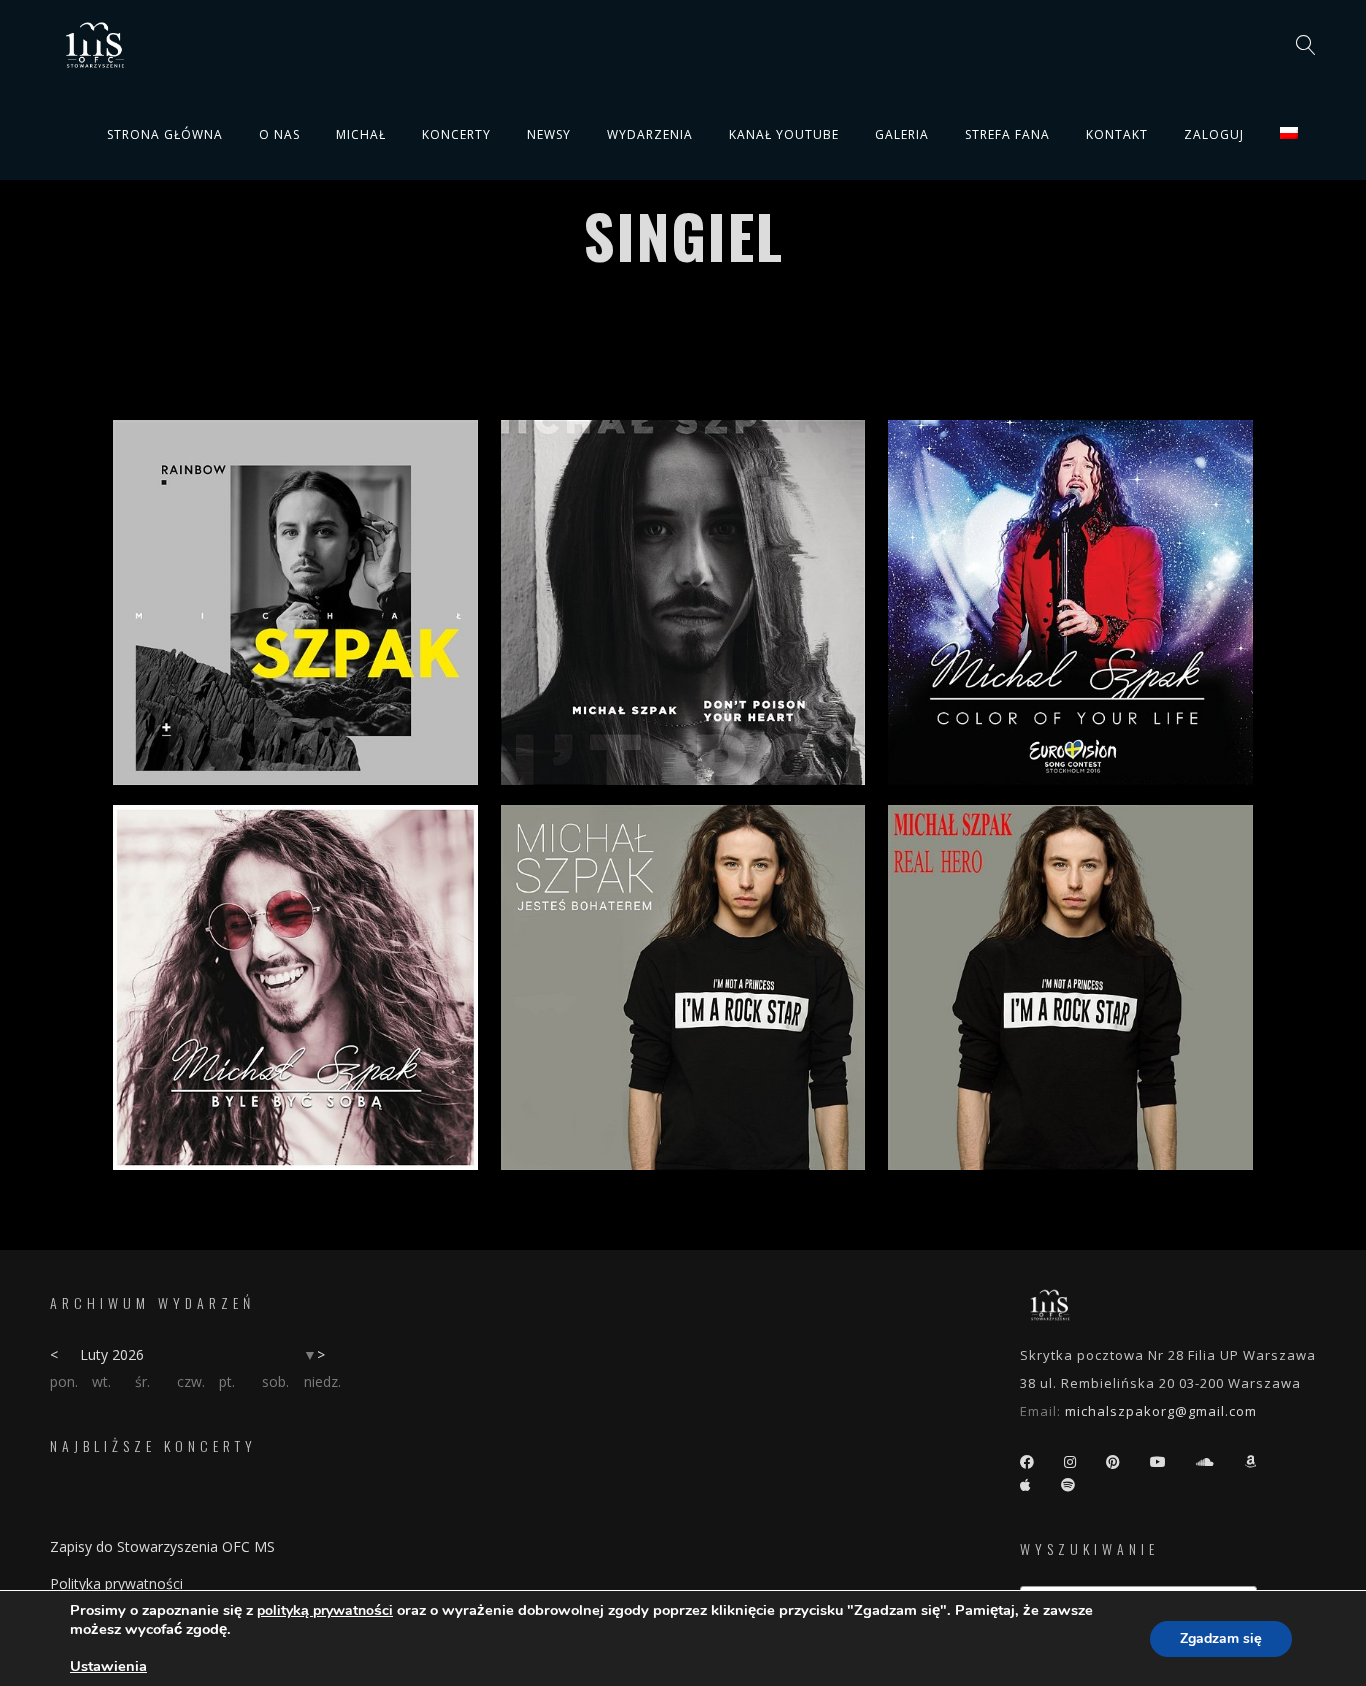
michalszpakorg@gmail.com (1161, 1411)
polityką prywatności (325, 1610)
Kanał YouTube (784, 134)
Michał (361, 134)
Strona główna (165, 134)
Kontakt (1117, 134)
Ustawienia (108, 1666)
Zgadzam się (1221, 1638)
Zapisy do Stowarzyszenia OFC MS (162, 1546)
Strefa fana (1007, 134)
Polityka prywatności (116, 1583)
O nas (279, 134)
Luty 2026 (112, 1354)
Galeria (902, 134)
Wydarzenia (650, 134)
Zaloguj (1214, 134)
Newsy (549, 134)
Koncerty (456, 134)
